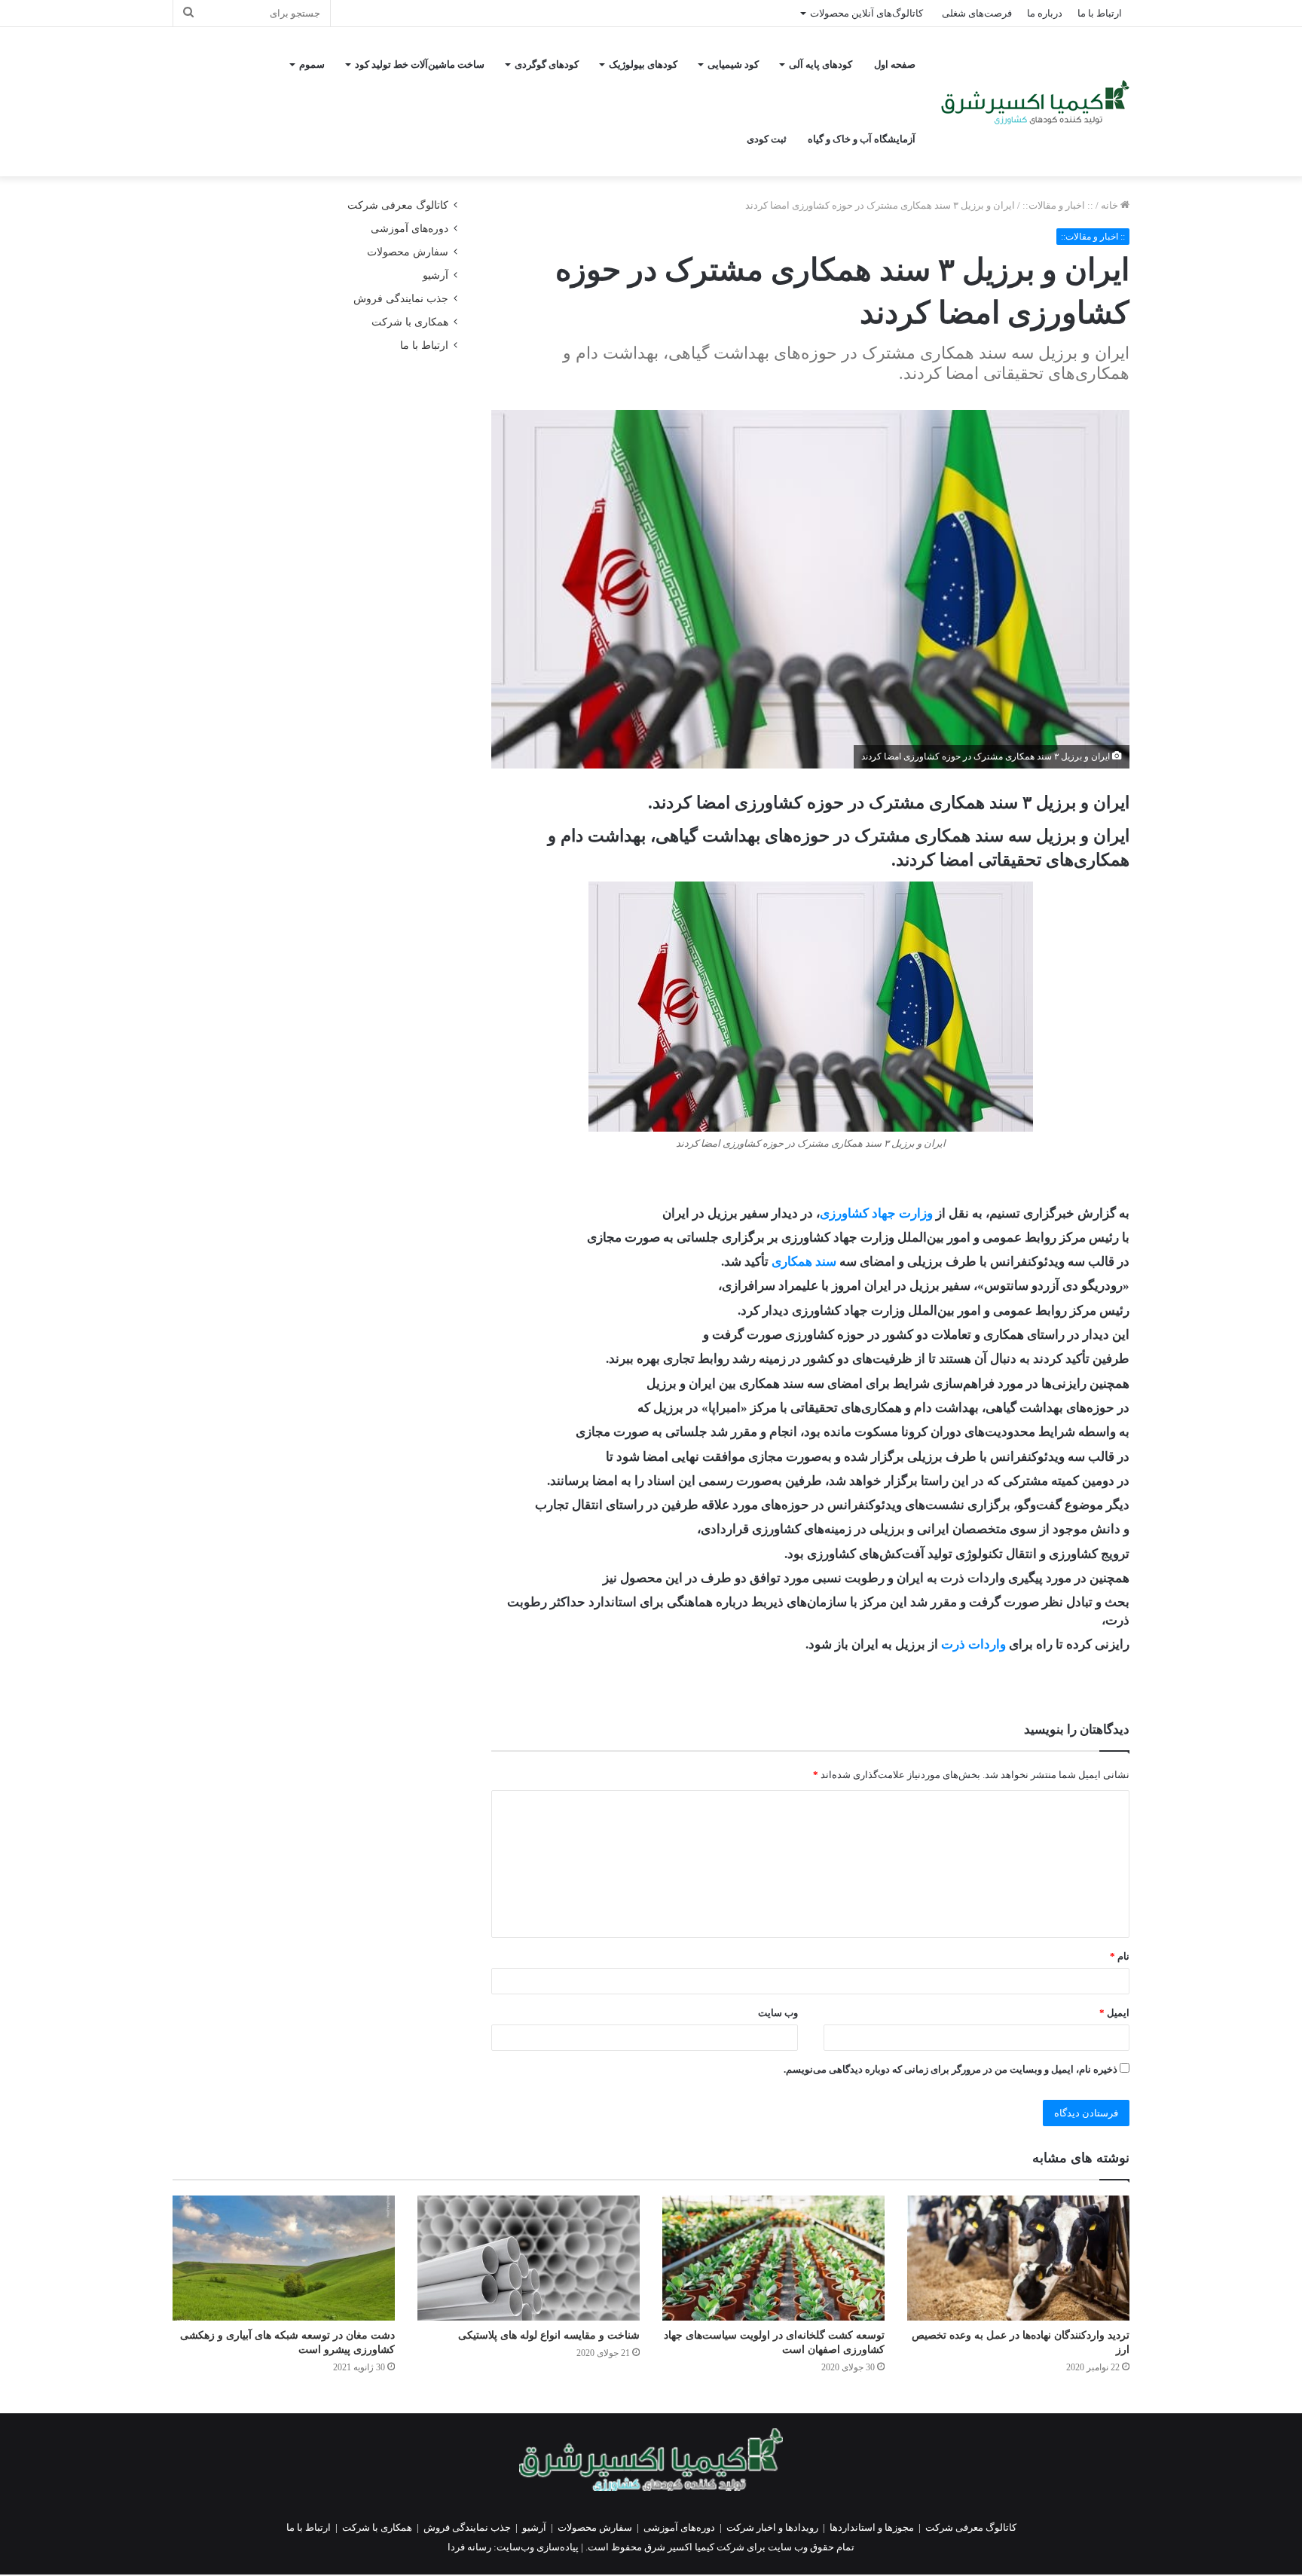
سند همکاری (804, 1262)
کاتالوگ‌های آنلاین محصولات (866, 13)
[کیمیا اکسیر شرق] (1035, 102)
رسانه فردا (469, 2547)
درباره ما (1045, 13)
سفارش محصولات (408, 252)
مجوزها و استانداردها (872, 2527)
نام (1120, 1956)
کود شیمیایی (733, 64)
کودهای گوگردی (547, 64)
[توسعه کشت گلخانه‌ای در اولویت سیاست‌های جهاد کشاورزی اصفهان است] (773, 2258)
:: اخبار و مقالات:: (1058, 205)
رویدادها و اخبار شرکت (772, 2527)
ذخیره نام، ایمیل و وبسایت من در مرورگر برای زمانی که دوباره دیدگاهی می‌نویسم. (951, 2069)
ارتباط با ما (1100, 13)
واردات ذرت (973, 1644)
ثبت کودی (767, 139)
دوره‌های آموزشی (410, 229)
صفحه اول (895, 64)
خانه (1111, 205)
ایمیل (1114, 2013)
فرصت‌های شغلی (977, 13)
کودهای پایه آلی (821, 64)
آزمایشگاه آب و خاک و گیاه (862, 139)
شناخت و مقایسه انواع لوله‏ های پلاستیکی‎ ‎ (547, 2335)
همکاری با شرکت (410, 322)
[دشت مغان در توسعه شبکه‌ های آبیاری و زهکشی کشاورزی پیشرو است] (284, 2258)
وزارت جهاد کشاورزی (876, 1213)
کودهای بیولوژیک (643, 64)
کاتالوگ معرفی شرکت (398, 205)
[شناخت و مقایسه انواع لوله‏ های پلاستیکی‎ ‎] (529, 2258)
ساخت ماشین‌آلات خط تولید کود (420, 64)
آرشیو (436, 275)
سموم (312, 64)
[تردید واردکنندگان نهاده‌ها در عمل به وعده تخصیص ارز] (1018, 2258)
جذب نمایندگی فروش (401, 299)
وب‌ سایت (778, 2013)
